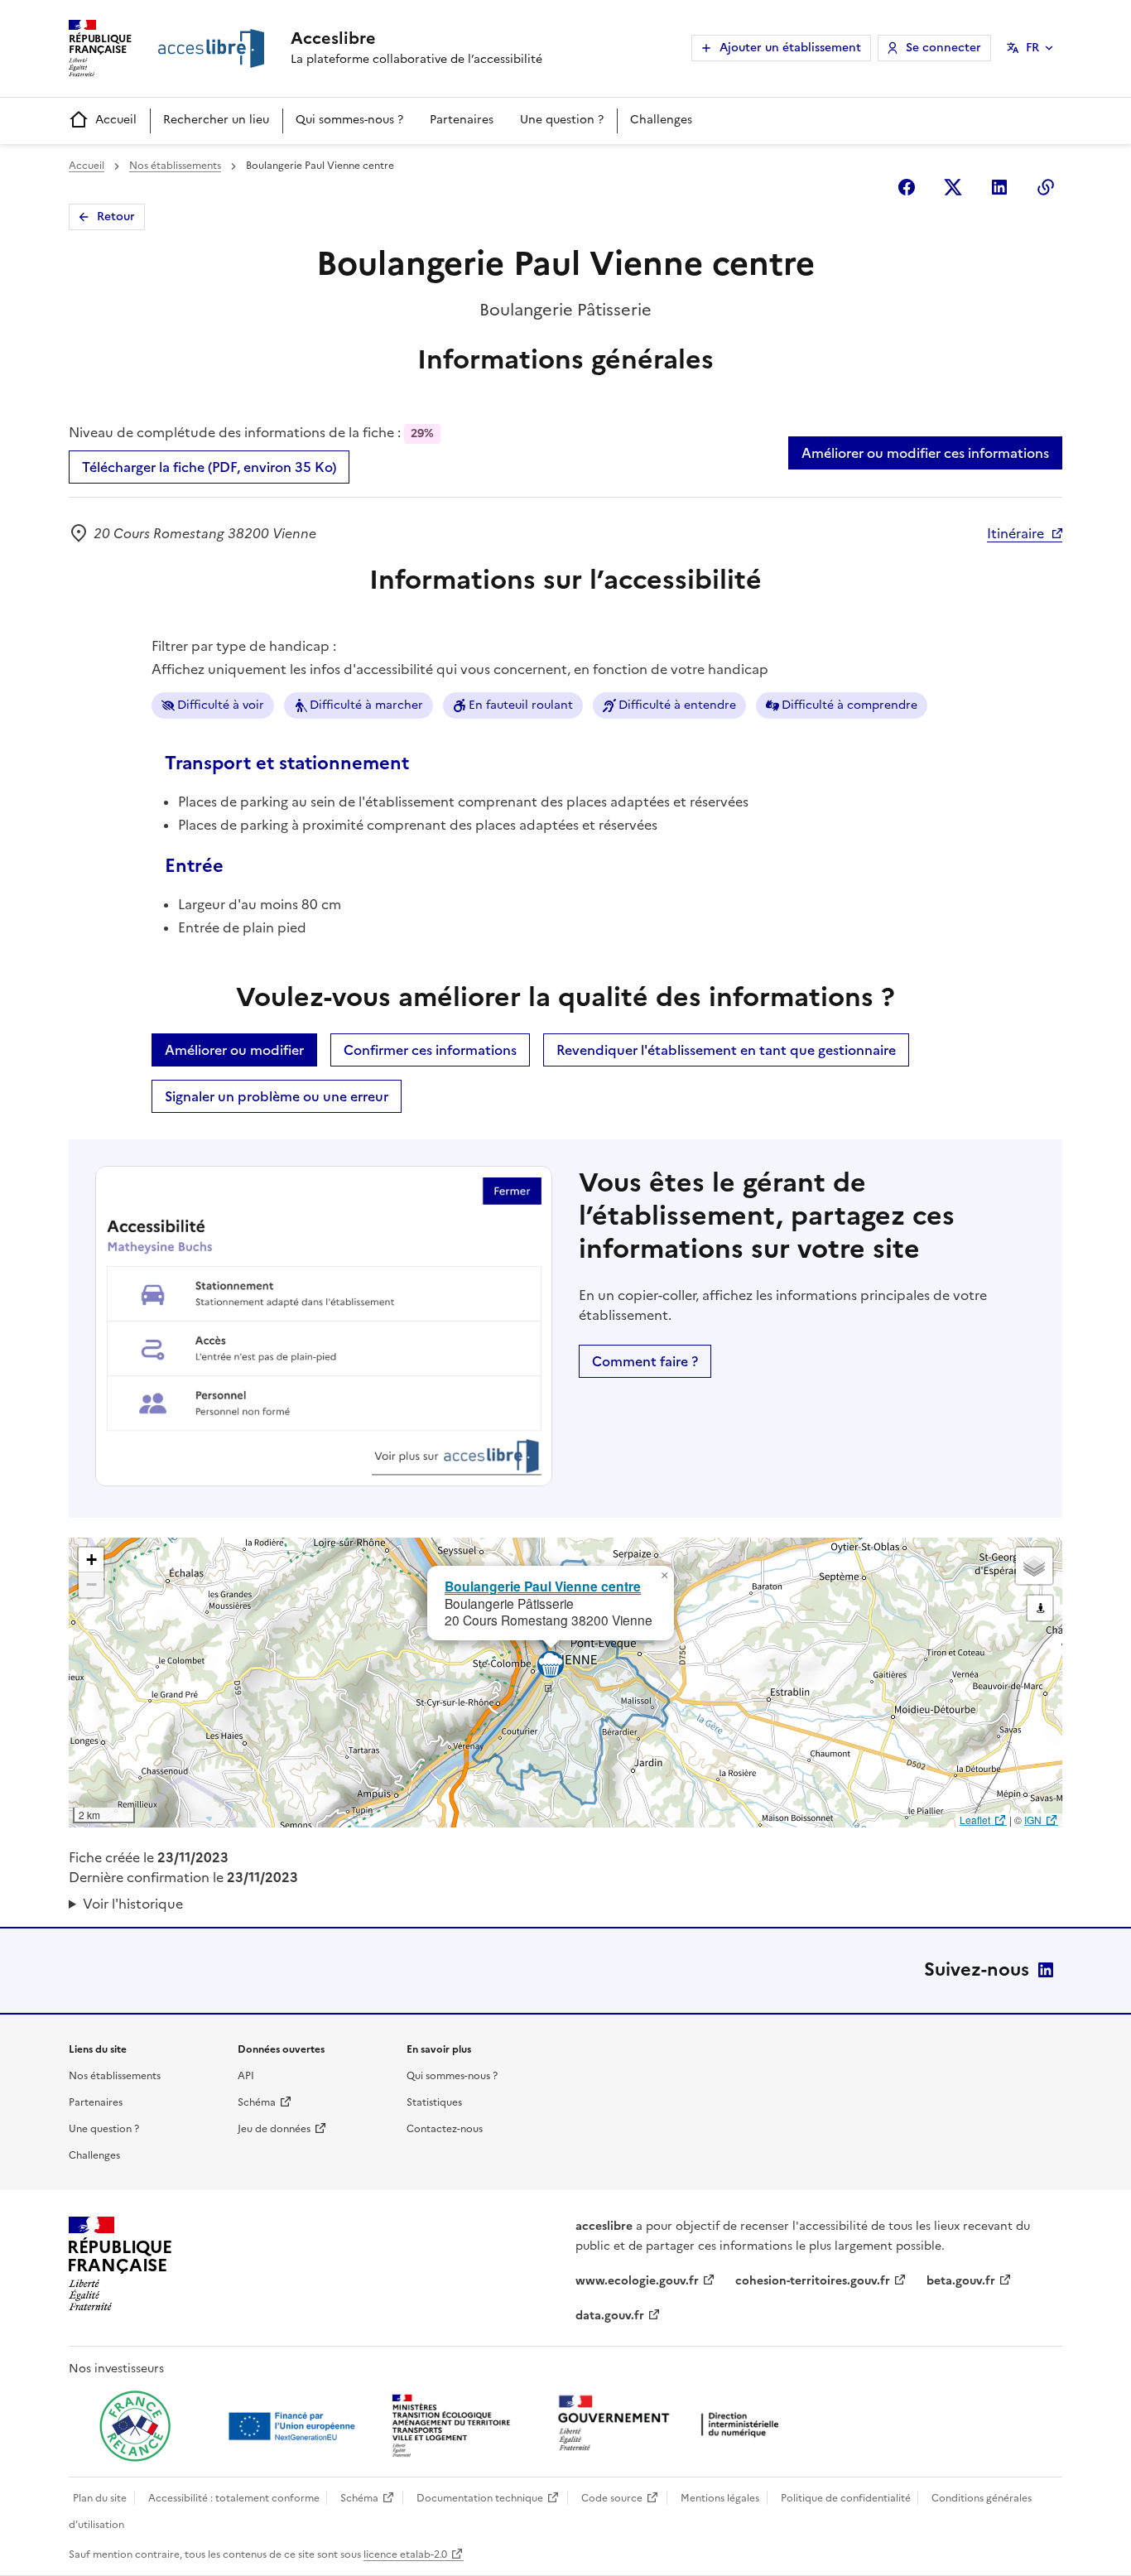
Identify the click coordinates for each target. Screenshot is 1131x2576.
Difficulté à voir (221, 705)
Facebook (907, 187)
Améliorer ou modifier (234, 1050)
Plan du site (100, 2498)
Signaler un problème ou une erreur (277, 1096)
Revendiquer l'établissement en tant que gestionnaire (726, 1050)
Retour (116, 217)
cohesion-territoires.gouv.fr (813, 2281)
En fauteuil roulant (521, 705)
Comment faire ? (645, 1361)
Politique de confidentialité (846, 2498)
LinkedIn (1046, 1970)
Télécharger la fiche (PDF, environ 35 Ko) (209, 467)
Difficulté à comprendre (849, 705)
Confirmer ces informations (430, 1050)
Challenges (661, 120)
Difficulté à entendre (677, 705)
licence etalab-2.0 (405, 2554)
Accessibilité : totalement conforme (234, 2498)
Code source (612, 2498)
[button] (664, 1576)
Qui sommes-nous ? (349, 120)
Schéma (257, 2102)
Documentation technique (480, 2498)
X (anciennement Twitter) (953, 187)
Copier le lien (1046, 187)
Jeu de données (274, 2129)
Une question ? (562, 120)
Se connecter (943, 48)
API (246, 2076)
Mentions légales (720, 2498)
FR (1032, 48)
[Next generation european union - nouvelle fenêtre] (294, 2426)
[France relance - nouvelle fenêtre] (135, 2426)
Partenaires (462, 120)
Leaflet (975, 1820)
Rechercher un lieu (216, 120)
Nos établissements (175, 166)
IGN (1033, 1820)
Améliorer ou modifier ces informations (925, 453)
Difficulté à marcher (366, 705)
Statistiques (434, 2102)
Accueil (116, 120)
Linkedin (999, 187)
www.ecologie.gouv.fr (637, 2281)
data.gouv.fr (610, 2316)
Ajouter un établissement (790, 48)
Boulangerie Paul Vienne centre (543, 1586)
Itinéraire (1015, 533)
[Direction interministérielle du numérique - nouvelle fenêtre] (672, 2425)
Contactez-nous (445, 2129)
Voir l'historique (133, 1904)
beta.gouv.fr (961, 2281)
